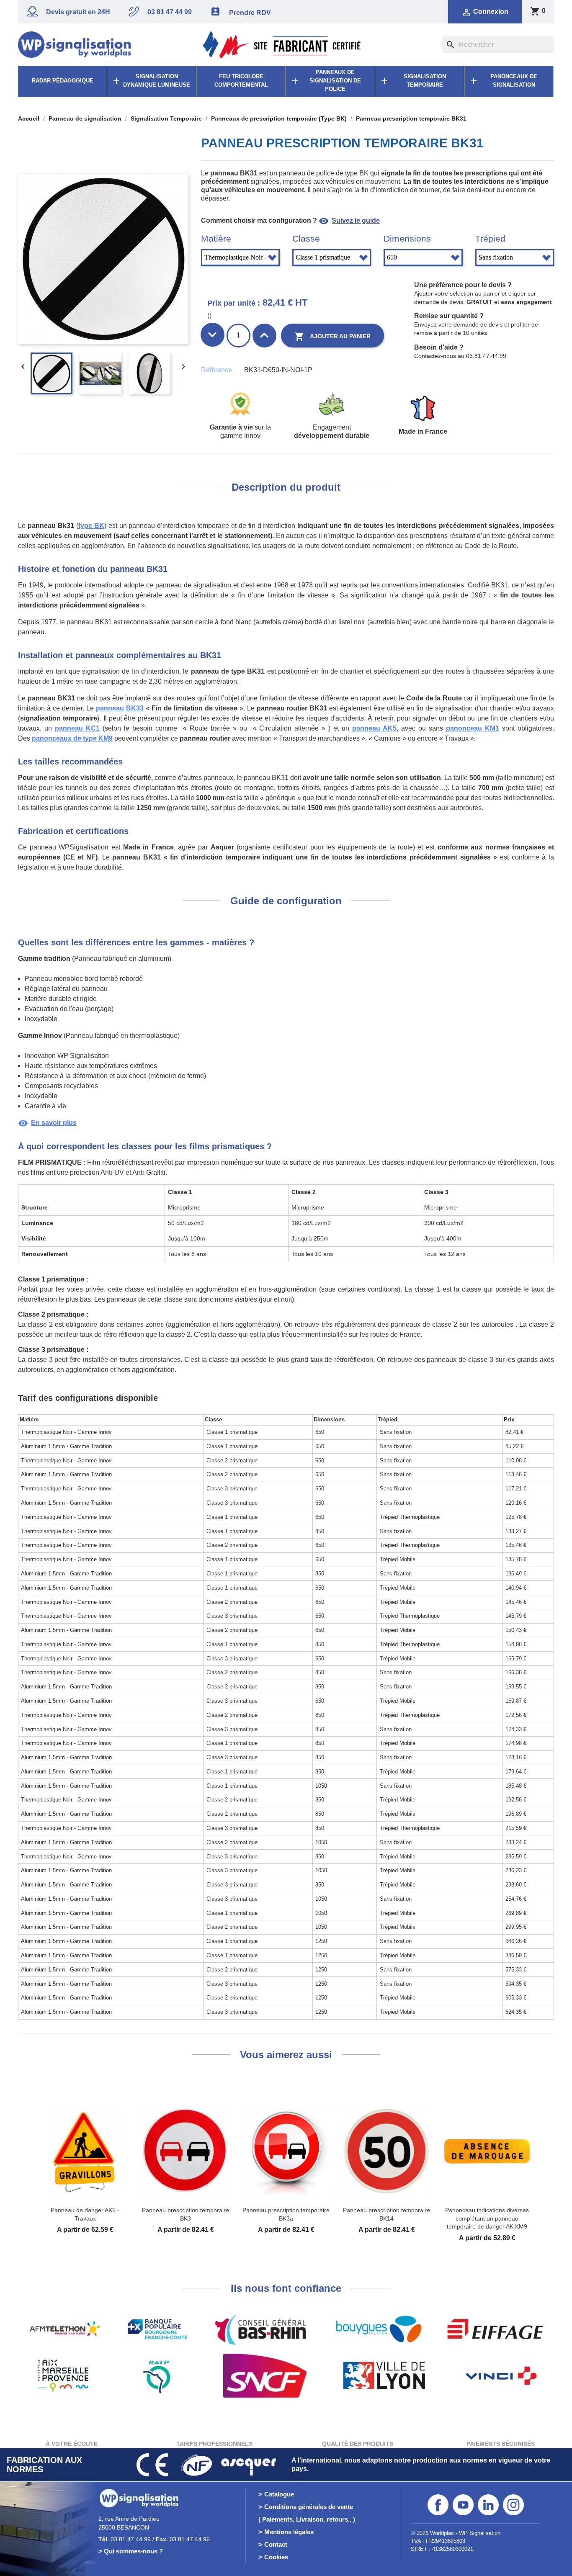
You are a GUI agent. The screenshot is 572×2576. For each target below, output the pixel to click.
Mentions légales (289, 2532)
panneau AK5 (374, 728)
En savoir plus (47, 1123)
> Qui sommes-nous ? (131, 2551)
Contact (276, 2544)
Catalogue (279, 2494)
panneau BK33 (121, 708)
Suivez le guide (349, 220)
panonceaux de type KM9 (72, 738)
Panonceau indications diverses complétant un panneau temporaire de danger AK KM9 (487, 2218)
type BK (91, 526)
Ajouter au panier (332, 337)
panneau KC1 (77, 728)
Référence (216, 370)
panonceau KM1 (473, 728)
